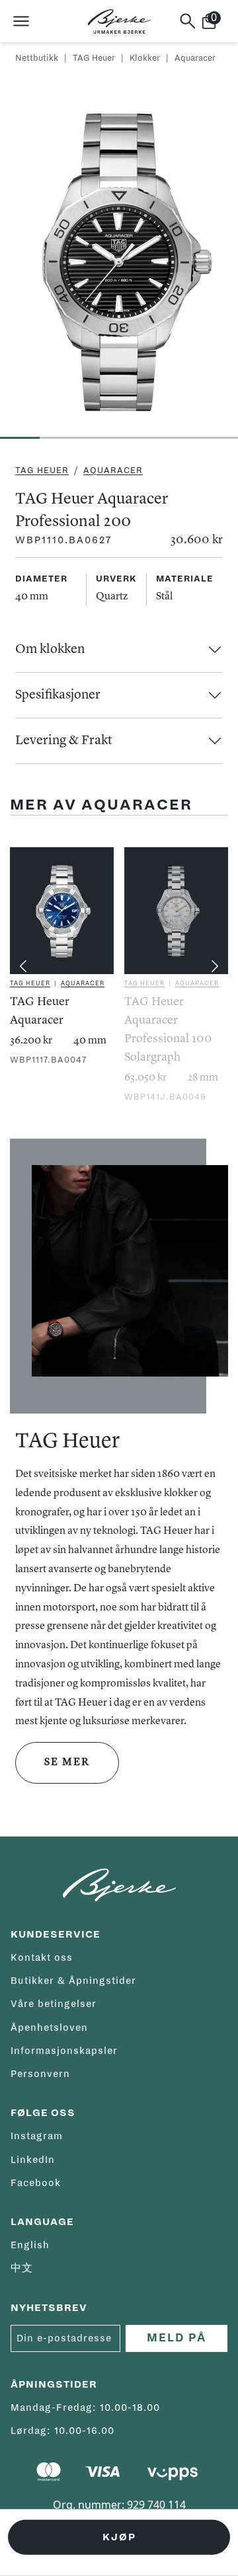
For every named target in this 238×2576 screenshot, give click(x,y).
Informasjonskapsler (64, 2051)
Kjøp (119, 2537)
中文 (22, 2268)
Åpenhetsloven (49, 2027)
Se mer (67, 1762)
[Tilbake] (23, 966)
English (30, 2245)
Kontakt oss (42, 1957)
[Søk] (188, 21)
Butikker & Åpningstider (73, 1981)
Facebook (36, 2183)
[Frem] (215, 966)
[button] (119, 650)
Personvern (40, 2074)
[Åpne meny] (21, 21)
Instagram (37, 2136)
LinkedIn (33, 2160)
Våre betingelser (54, 2004)
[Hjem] (119, 21)
